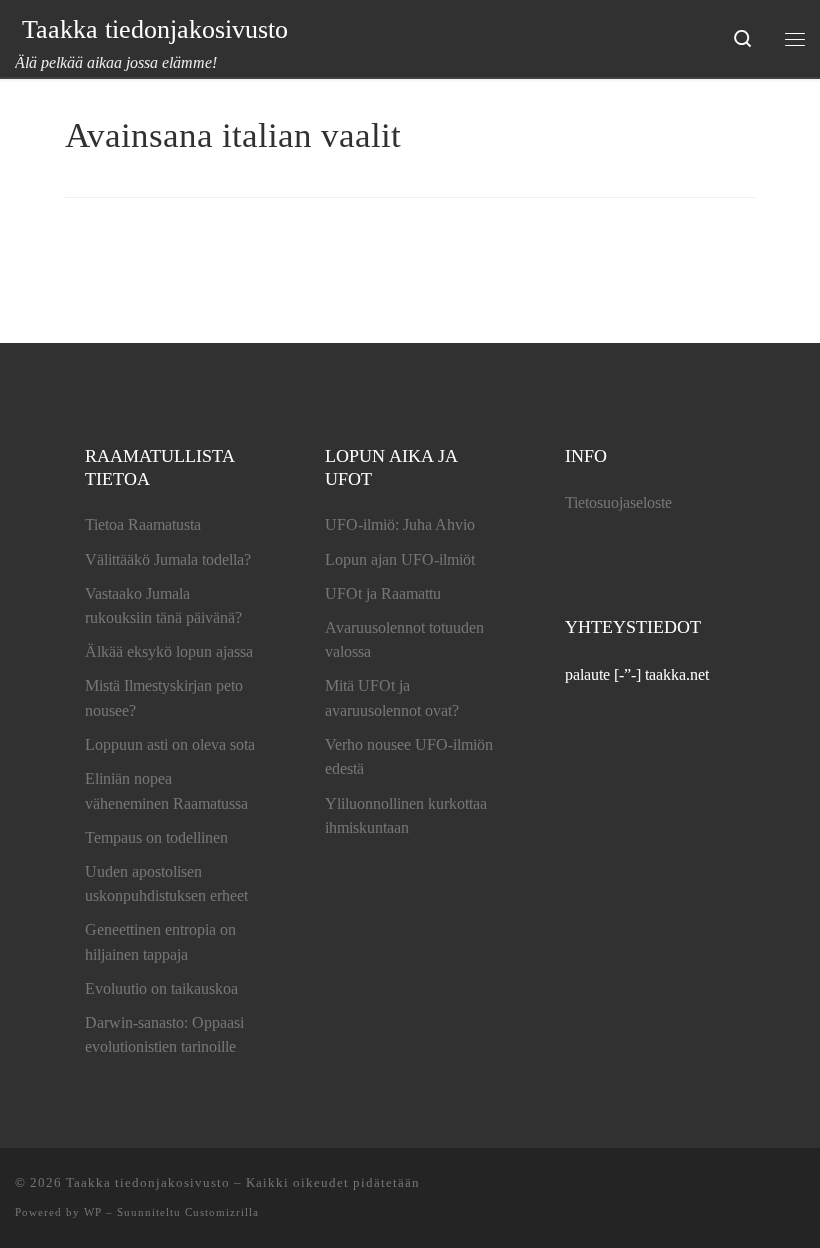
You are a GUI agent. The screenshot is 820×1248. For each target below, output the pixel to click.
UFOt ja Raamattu (383, 593)
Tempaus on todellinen (156, 837)
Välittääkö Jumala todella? (168, 559)
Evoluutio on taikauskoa (161, 988)
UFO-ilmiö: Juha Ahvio (400, 524)
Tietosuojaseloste (618, 502)
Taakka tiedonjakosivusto (148, 1182)
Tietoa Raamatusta (143, 524)
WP (93, 1212)
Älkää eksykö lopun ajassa (169, 651)
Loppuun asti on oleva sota (170, 744)
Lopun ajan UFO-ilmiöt (400, 559)
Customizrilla (222, 1212)
